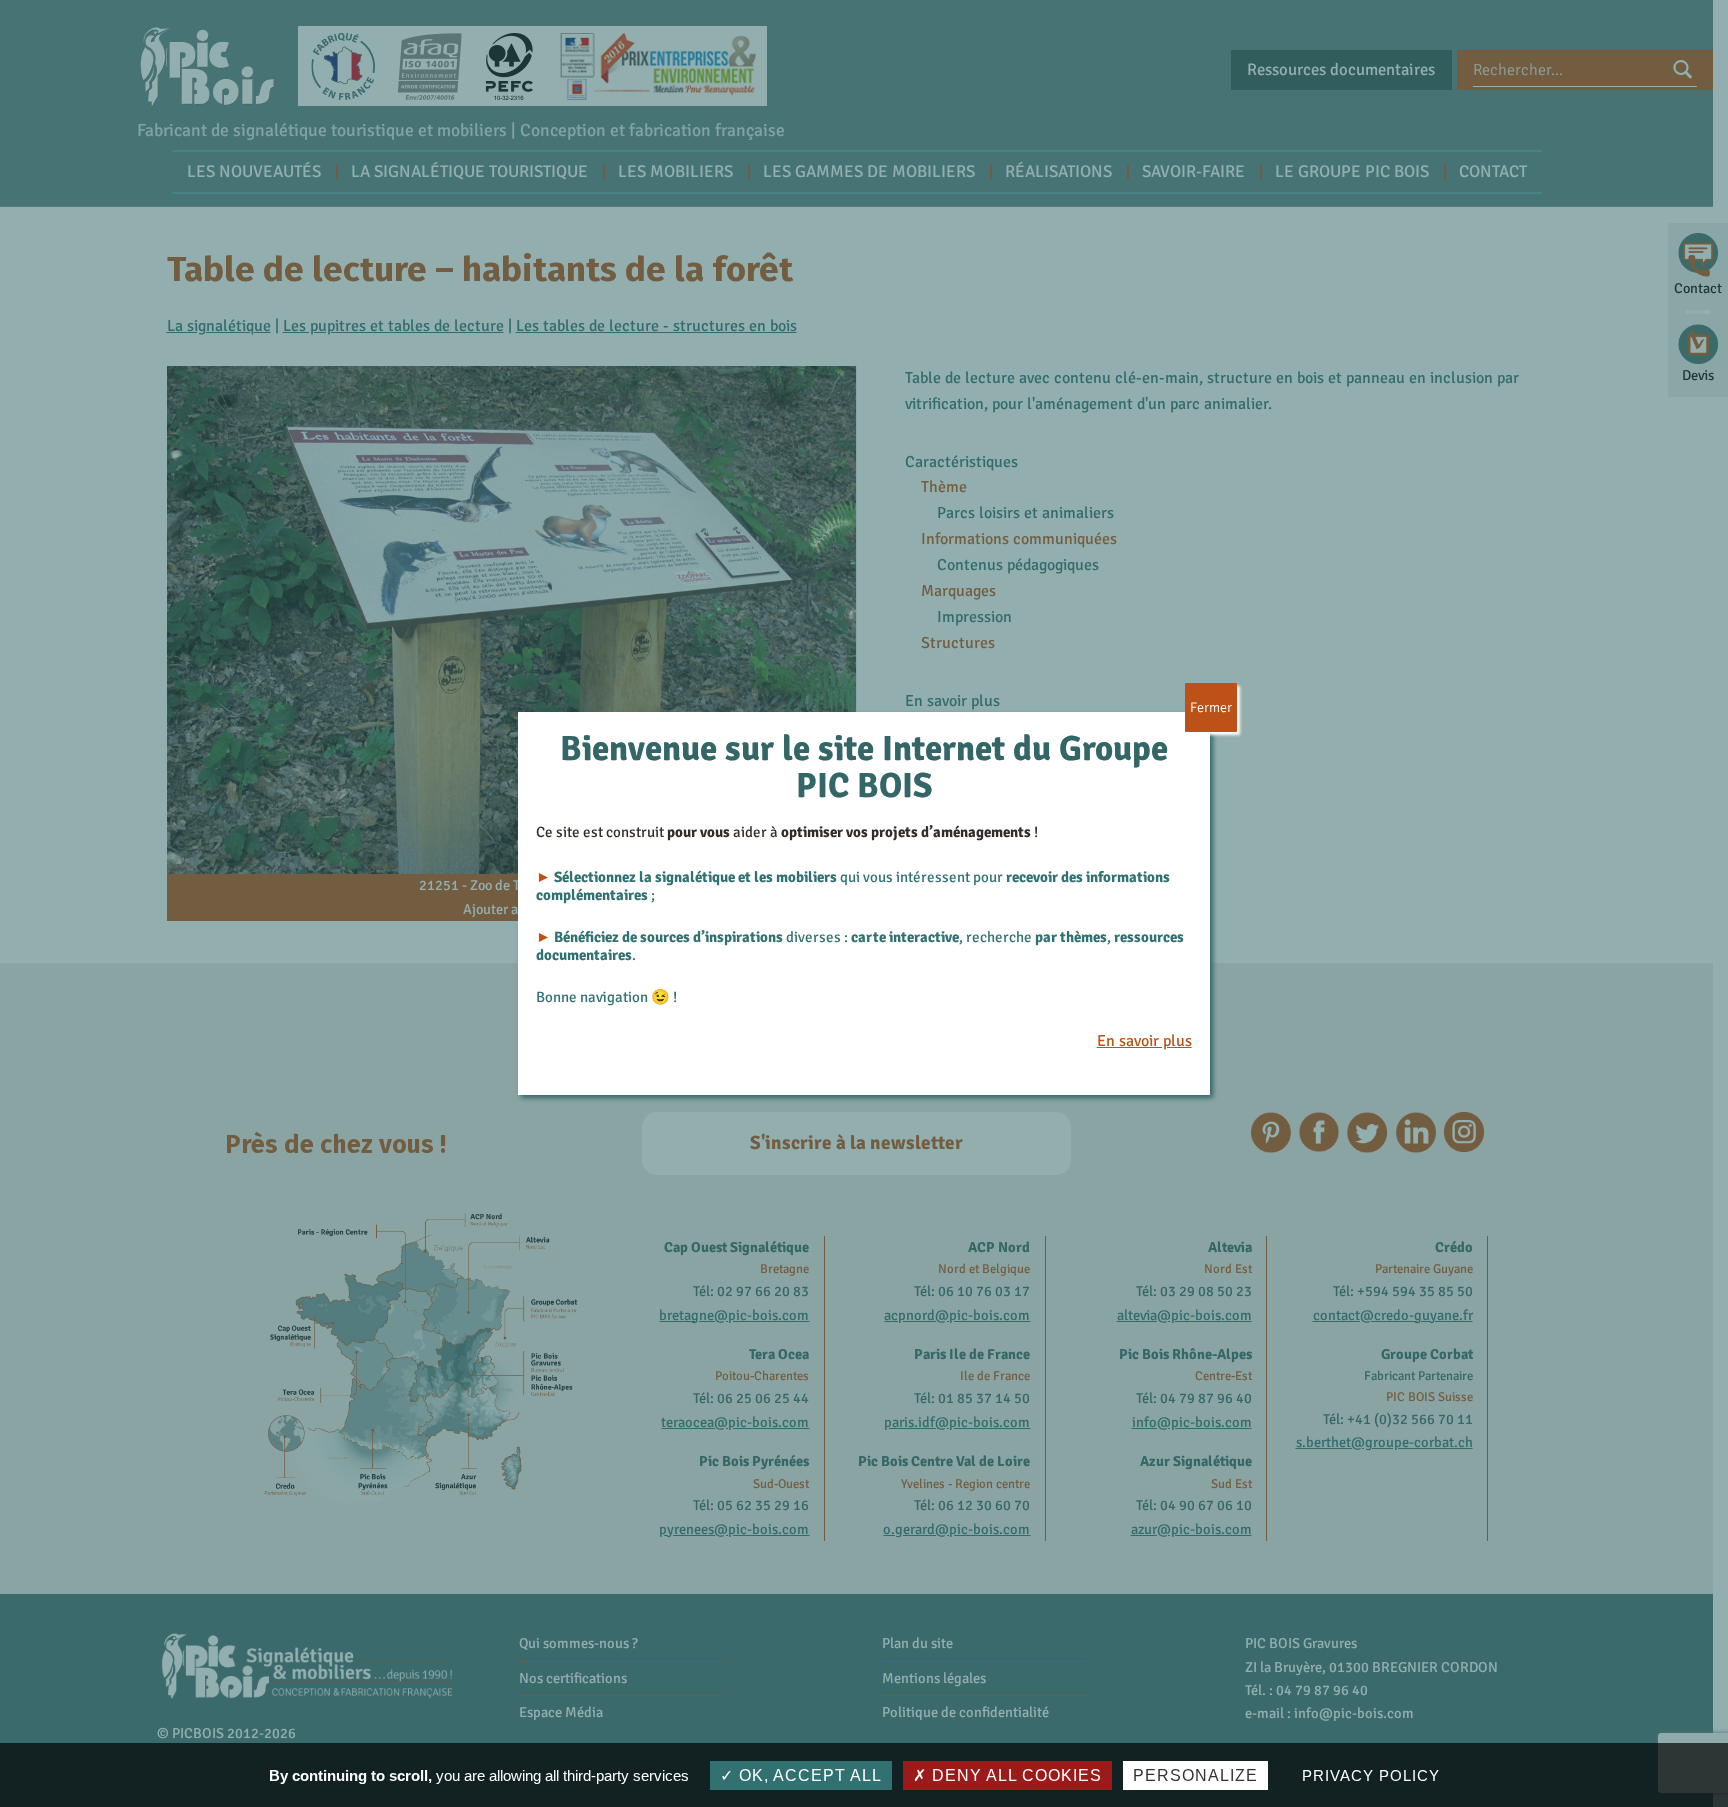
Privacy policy (1370, 1775)
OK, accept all (808, 1775)
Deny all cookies (1014, 1775)
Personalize (1195, 1775)
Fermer (1211, 707)
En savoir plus (1144, 1041)
